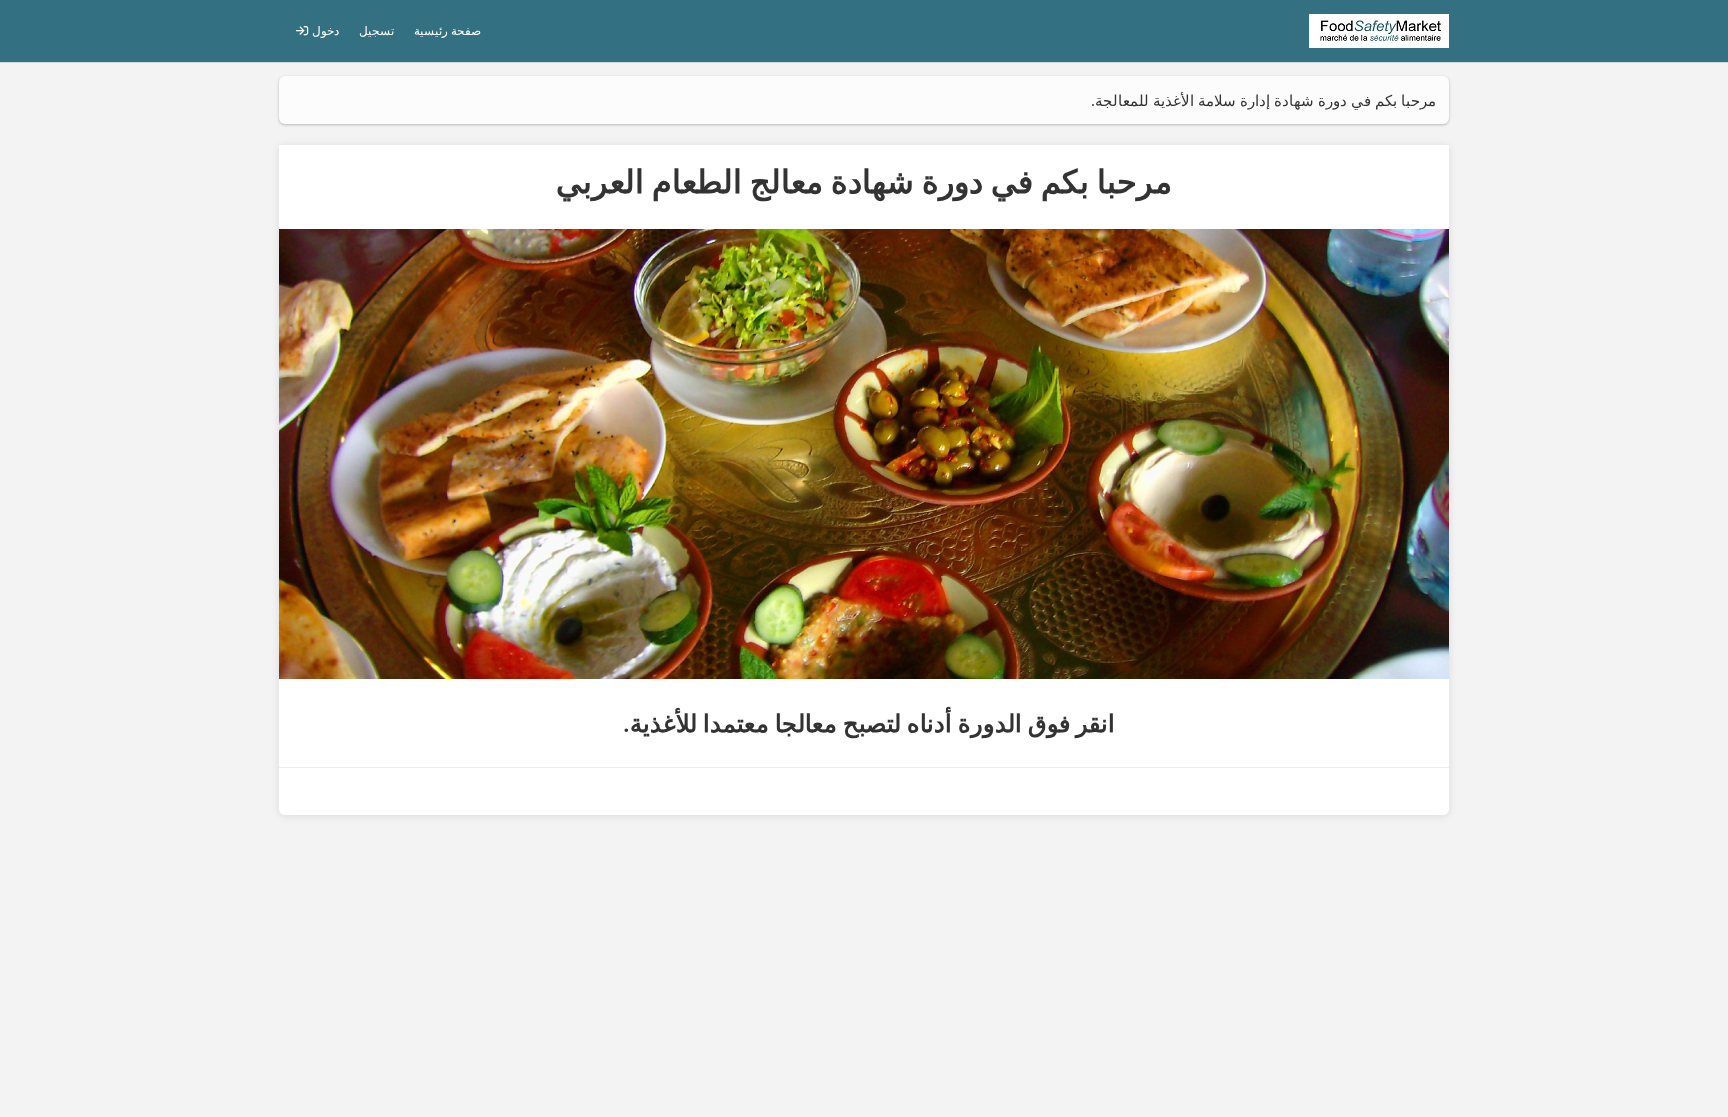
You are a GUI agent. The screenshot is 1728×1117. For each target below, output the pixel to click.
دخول (324, 30)
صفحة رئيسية (447, 30)
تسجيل (376, 30)
